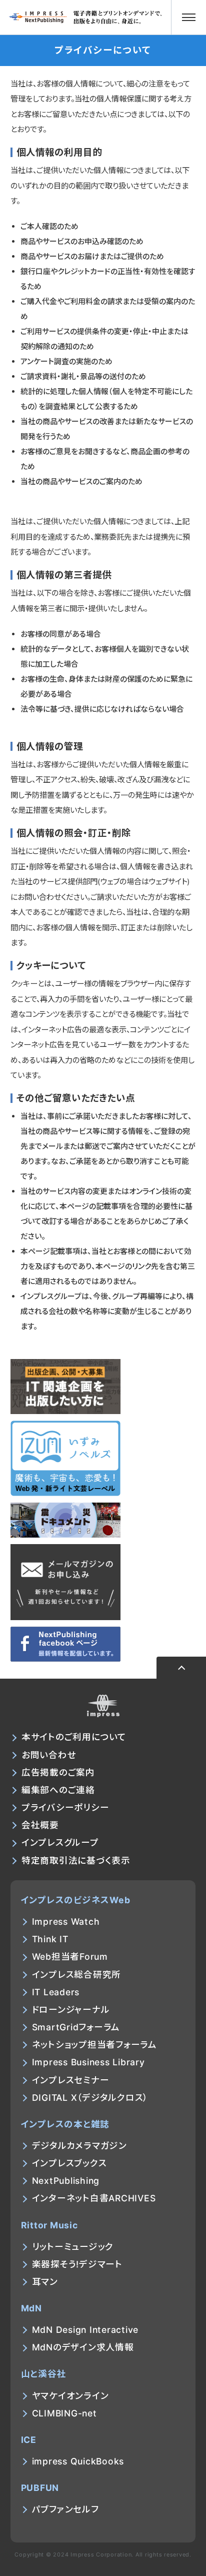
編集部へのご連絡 (58, 1790)
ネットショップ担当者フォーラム (94, 2045)
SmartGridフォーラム (76, 2027)
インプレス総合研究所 (77, 1975)
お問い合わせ (49, 1755)
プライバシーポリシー (65, 1807)
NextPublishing (66, 2181)
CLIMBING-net (64, 2413)
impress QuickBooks (78, 2461)
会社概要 (40, 1825)
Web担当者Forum (70, 1957)
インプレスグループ (60, 1842)
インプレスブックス (69, 2163)
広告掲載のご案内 (58, 1772)
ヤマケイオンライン (70, 2396)
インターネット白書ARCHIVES (94, 2198)
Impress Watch (66, 1921)
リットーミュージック (73, 2247)
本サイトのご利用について (74, 1737)
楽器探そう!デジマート (77, 2264)
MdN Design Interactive (85, 2330)
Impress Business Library (88, 2062)
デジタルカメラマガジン (79, 2146)
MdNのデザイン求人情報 (83, 2347)
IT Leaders (56, 1992)
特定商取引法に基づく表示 (76, 1860)
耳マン (45, 2282)
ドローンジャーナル (71, 2010)
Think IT (50, 1939)
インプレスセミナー (71, 2080)
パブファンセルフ (65, 2509)
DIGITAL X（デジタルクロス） (90, 2098)
